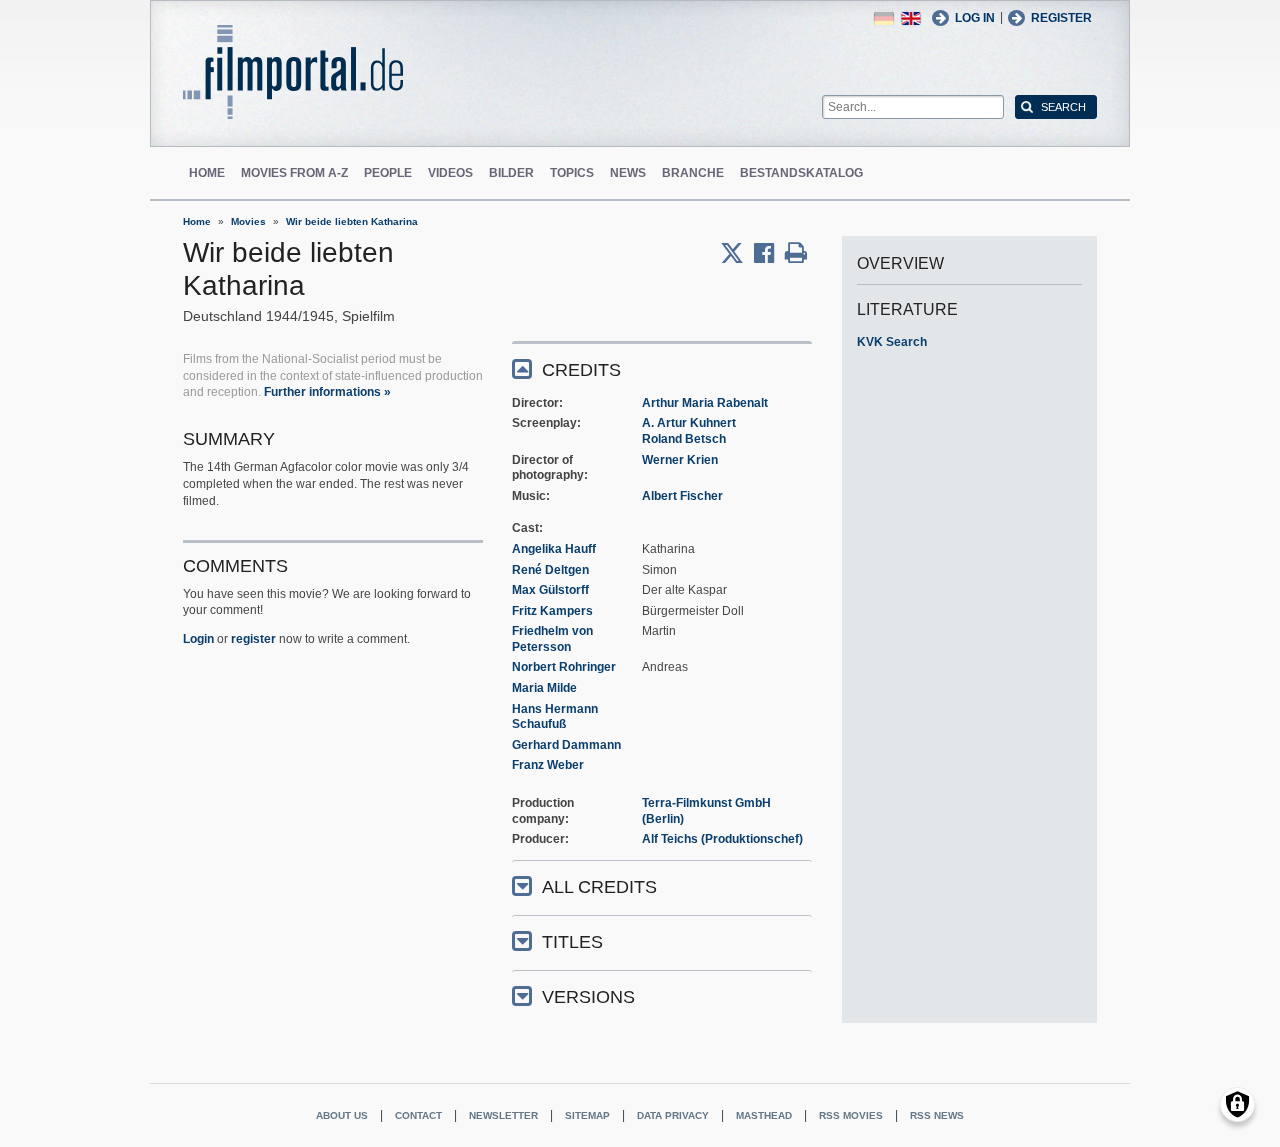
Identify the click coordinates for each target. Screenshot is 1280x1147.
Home (207, 173)
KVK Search (892, 342)
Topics (572, 173)
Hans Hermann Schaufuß (555, 717)
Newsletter (503, 1115)
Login (198, 639)
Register (1061, 18)
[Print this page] (796, 253)
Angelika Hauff (554, 549)
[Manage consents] (1237, 1104)
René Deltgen (550, 570)
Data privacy (673, 1115)
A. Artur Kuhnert (689, 423)
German (884, 18)
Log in (975, 18)
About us (342, 1115)
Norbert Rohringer (564, 667)
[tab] (662, 368)
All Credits (599, 887)
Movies (248, 221)
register (253, 639)
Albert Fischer (682, 496)
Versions (588, 997)
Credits (581, 370)
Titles (572, 942)
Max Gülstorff (550, 590)
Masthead (764, 1115)
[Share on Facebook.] (769, 253)
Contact (418, 1115)
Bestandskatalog (801, 173)
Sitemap (587, 1115)
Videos (450, 173)
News (628, 173)
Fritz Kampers (552, 611)
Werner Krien (680, 460)
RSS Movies (851, 1115)
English (911, 18)
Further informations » (327, 392)
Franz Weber (548, 765)
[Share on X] (737, 253)
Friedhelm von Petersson (552, 639)
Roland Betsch (684, 439)
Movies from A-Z (294, 173)
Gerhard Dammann (566, 745)
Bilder (511, 173)
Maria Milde (544, 688)
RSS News (937, 1115)
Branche (693, 173)
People (388, 173)
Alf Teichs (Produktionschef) (722, 839)
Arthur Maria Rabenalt (705, 403)
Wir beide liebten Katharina (352, 221)
